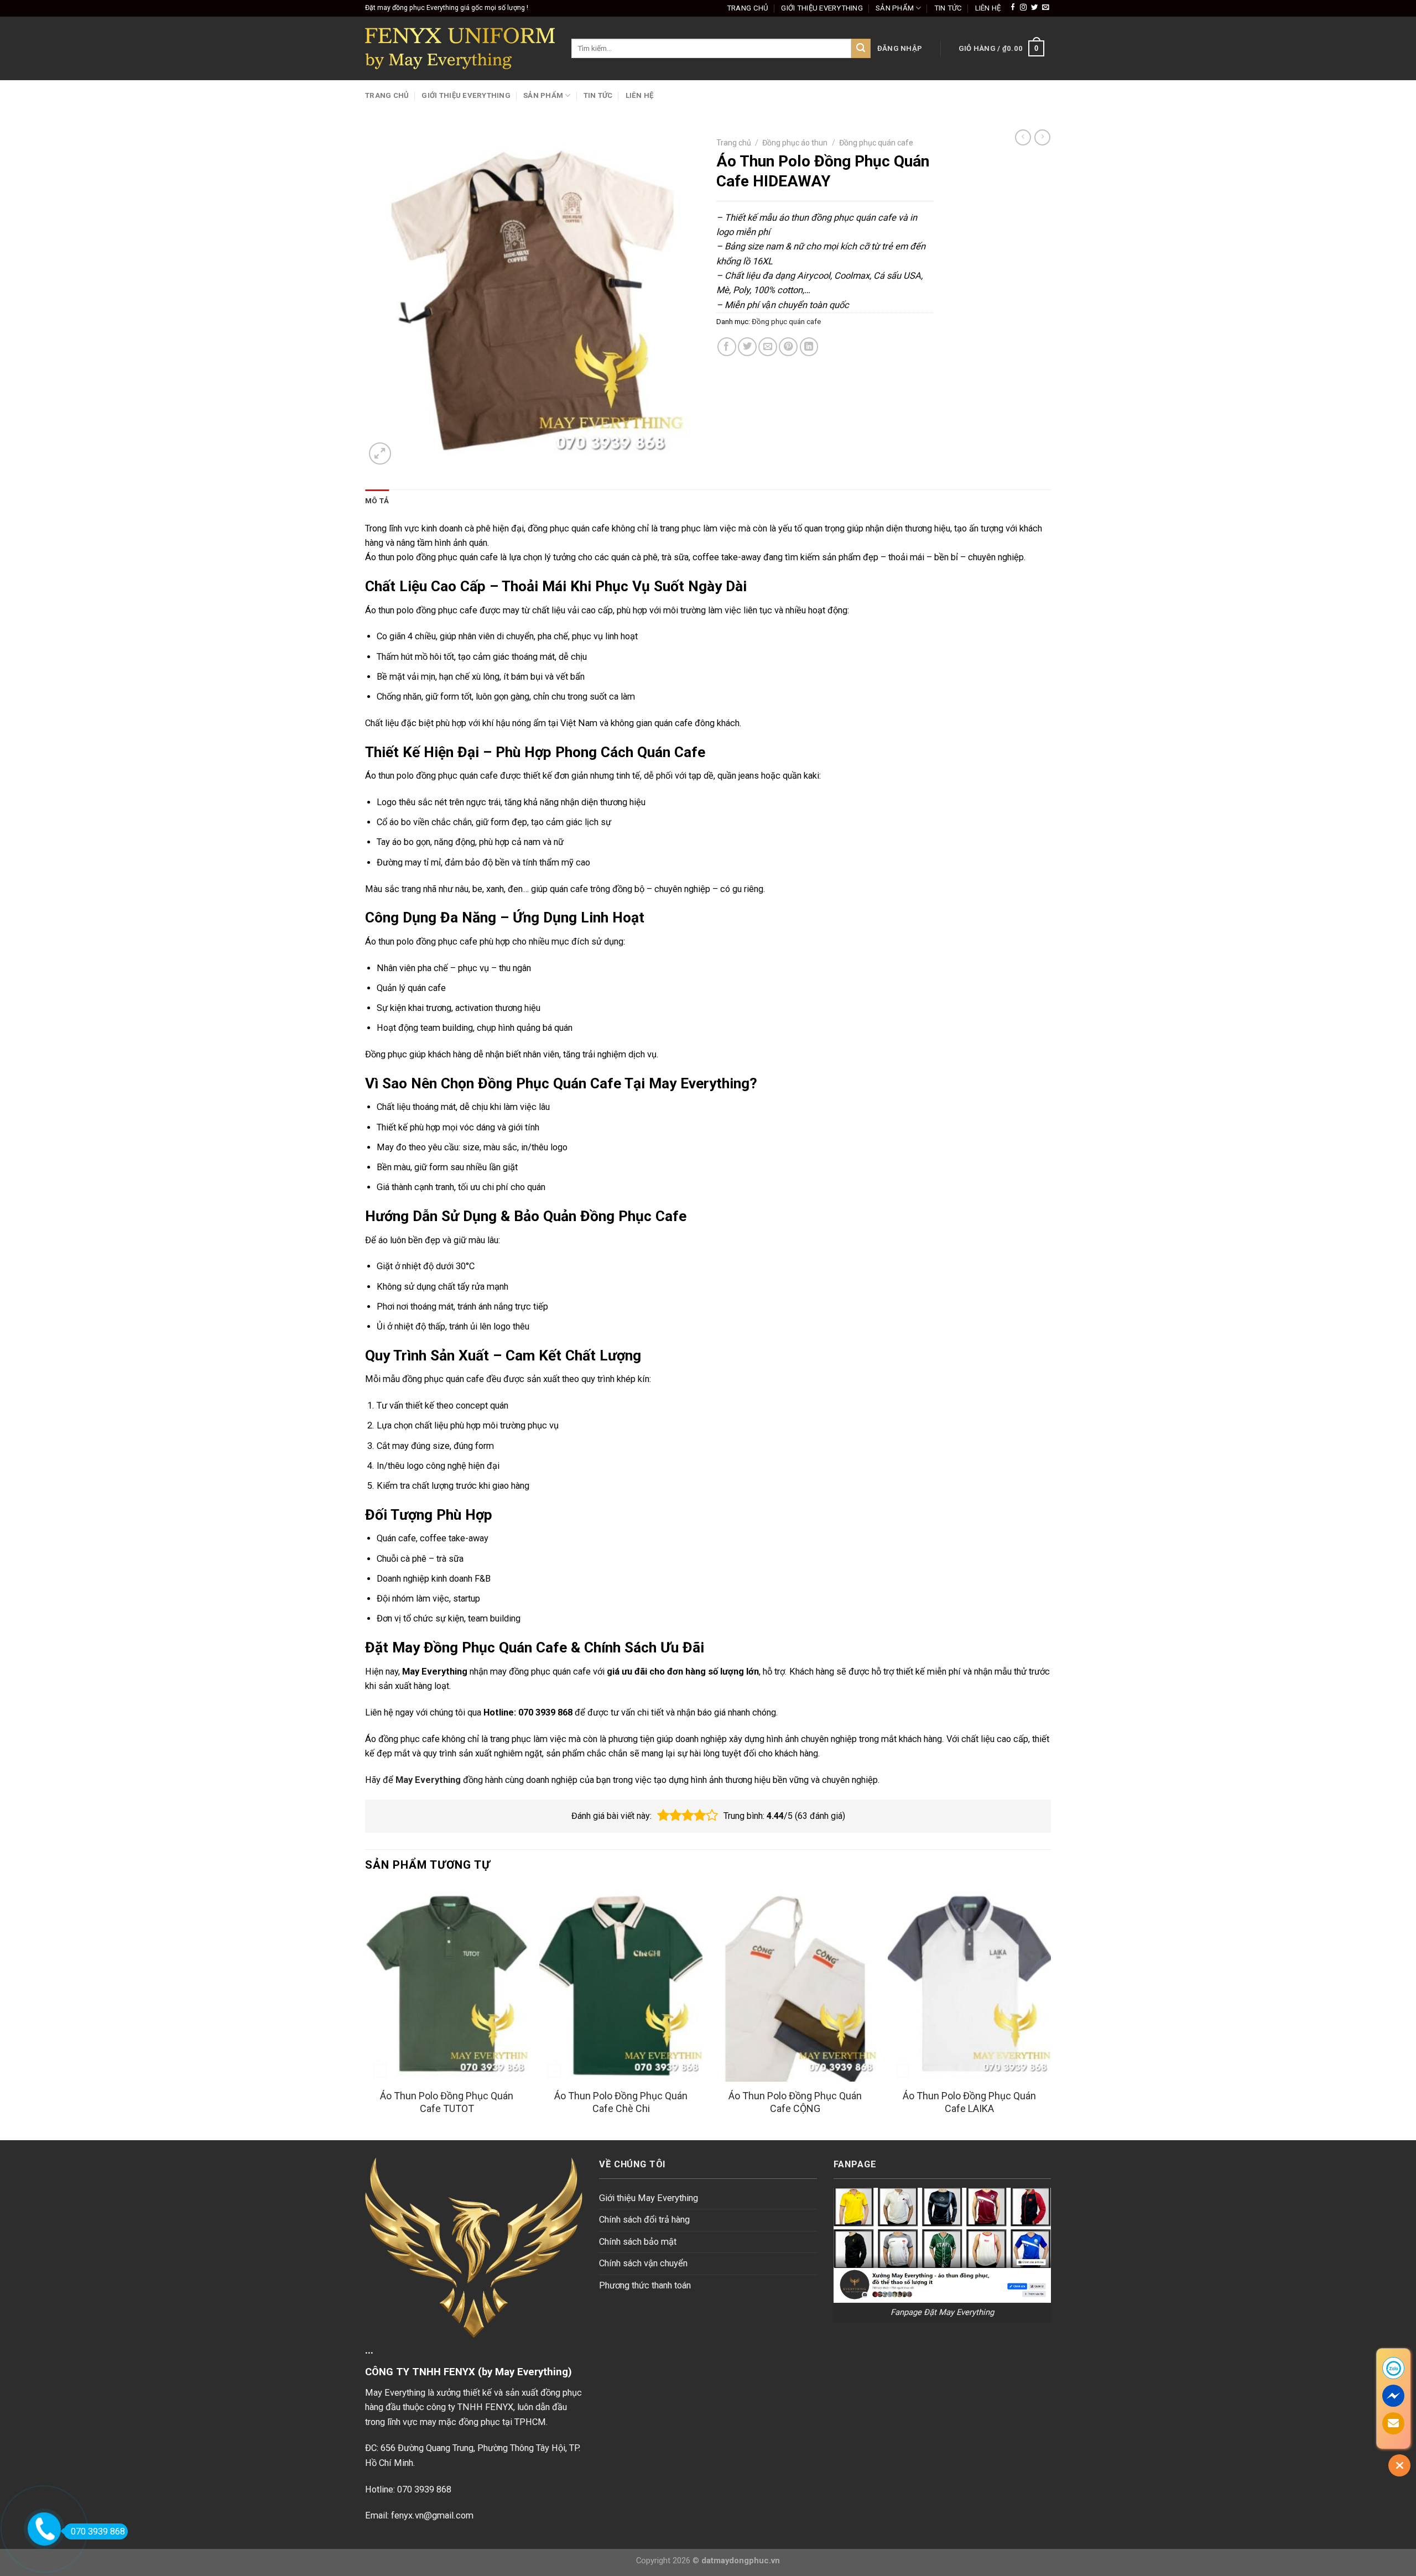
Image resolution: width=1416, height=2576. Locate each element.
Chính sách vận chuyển (643, 2263)
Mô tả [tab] (377, 501)
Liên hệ (988, 8)
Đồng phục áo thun (795, 143)
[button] (663, 1816)
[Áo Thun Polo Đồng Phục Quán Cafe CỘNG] (795, 1984)
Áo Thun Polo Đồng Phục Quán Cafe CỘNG (795, 2102)
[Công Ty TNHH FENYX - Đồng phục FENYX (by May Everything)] (460, 48)
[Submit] (861, 48)
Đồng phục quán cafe (876, 143)
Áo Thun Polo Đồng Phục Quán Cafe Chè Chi (621, 2102)
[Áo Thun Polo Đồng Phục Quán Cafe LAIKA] (969, 1984)
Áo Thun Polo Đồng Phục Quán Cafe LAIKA (969, 2102)
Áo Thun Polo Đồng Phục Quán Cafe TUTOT (447, 2102)
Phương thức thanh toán (645, 2285)
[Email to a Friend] (768, 347)
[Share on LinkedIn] (809, 347)
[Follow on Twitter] (1034, 8)
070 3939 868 (98, 2531)
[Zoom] (380, 453)
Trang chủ (748, 8)
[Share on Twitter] (747, 347)
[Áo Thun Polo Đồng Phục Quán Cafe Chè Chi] (621, 1984)
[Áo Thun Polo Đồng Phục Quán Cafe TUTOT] (447, 1984)
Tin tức (948, 8)
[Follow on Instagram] (1023, 8)
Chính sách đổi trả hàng (644, 2220)
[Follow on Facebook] (1013, 8)
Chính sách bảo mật (638, 2242)
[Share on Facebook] (727, 347)
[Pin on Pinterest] (788, 347)
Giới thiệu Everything (822, 8)
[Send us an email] (1045, 8)
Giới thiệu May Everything (649, 2198)
